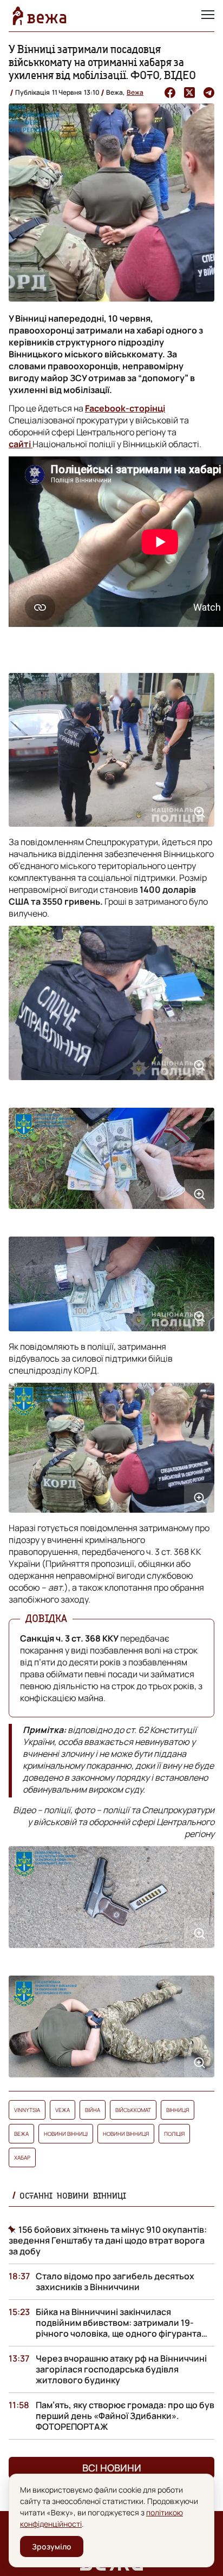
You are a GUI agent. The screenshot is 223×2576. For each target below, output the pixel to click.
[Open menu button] (208, 16)
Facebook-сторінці (125, 408)
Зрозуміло (52, 2546)
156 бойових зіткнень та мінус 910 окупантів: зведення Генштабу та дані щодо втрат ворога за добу (108, 2240)
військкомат (133, 2110)
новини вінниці (66, 2134)
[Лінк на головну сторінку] (40, 16)
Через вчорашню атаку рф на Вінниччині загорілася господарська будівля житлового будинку (121, 2369)
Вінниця (178, 2110)
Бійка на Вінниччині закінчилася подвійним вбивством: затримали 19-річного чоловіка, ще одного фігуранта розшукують (119, 2328)
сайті (21, 444)
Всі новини (112, 2468)
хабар (22, 2157)
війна (93, 2110)
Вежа (135, 92)
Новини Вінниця (126, 2134)
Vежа (63, 2110)
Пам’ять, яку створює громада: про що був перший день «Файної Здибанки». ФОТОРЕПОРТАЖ (125, 2416)
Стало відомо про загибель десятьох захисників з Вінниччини (115, 2281)
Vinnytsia (27, 2110)
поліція (174, 2134)
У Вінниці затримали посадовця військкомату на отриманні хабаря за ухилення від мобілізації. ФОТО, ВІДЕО (102, 62)
